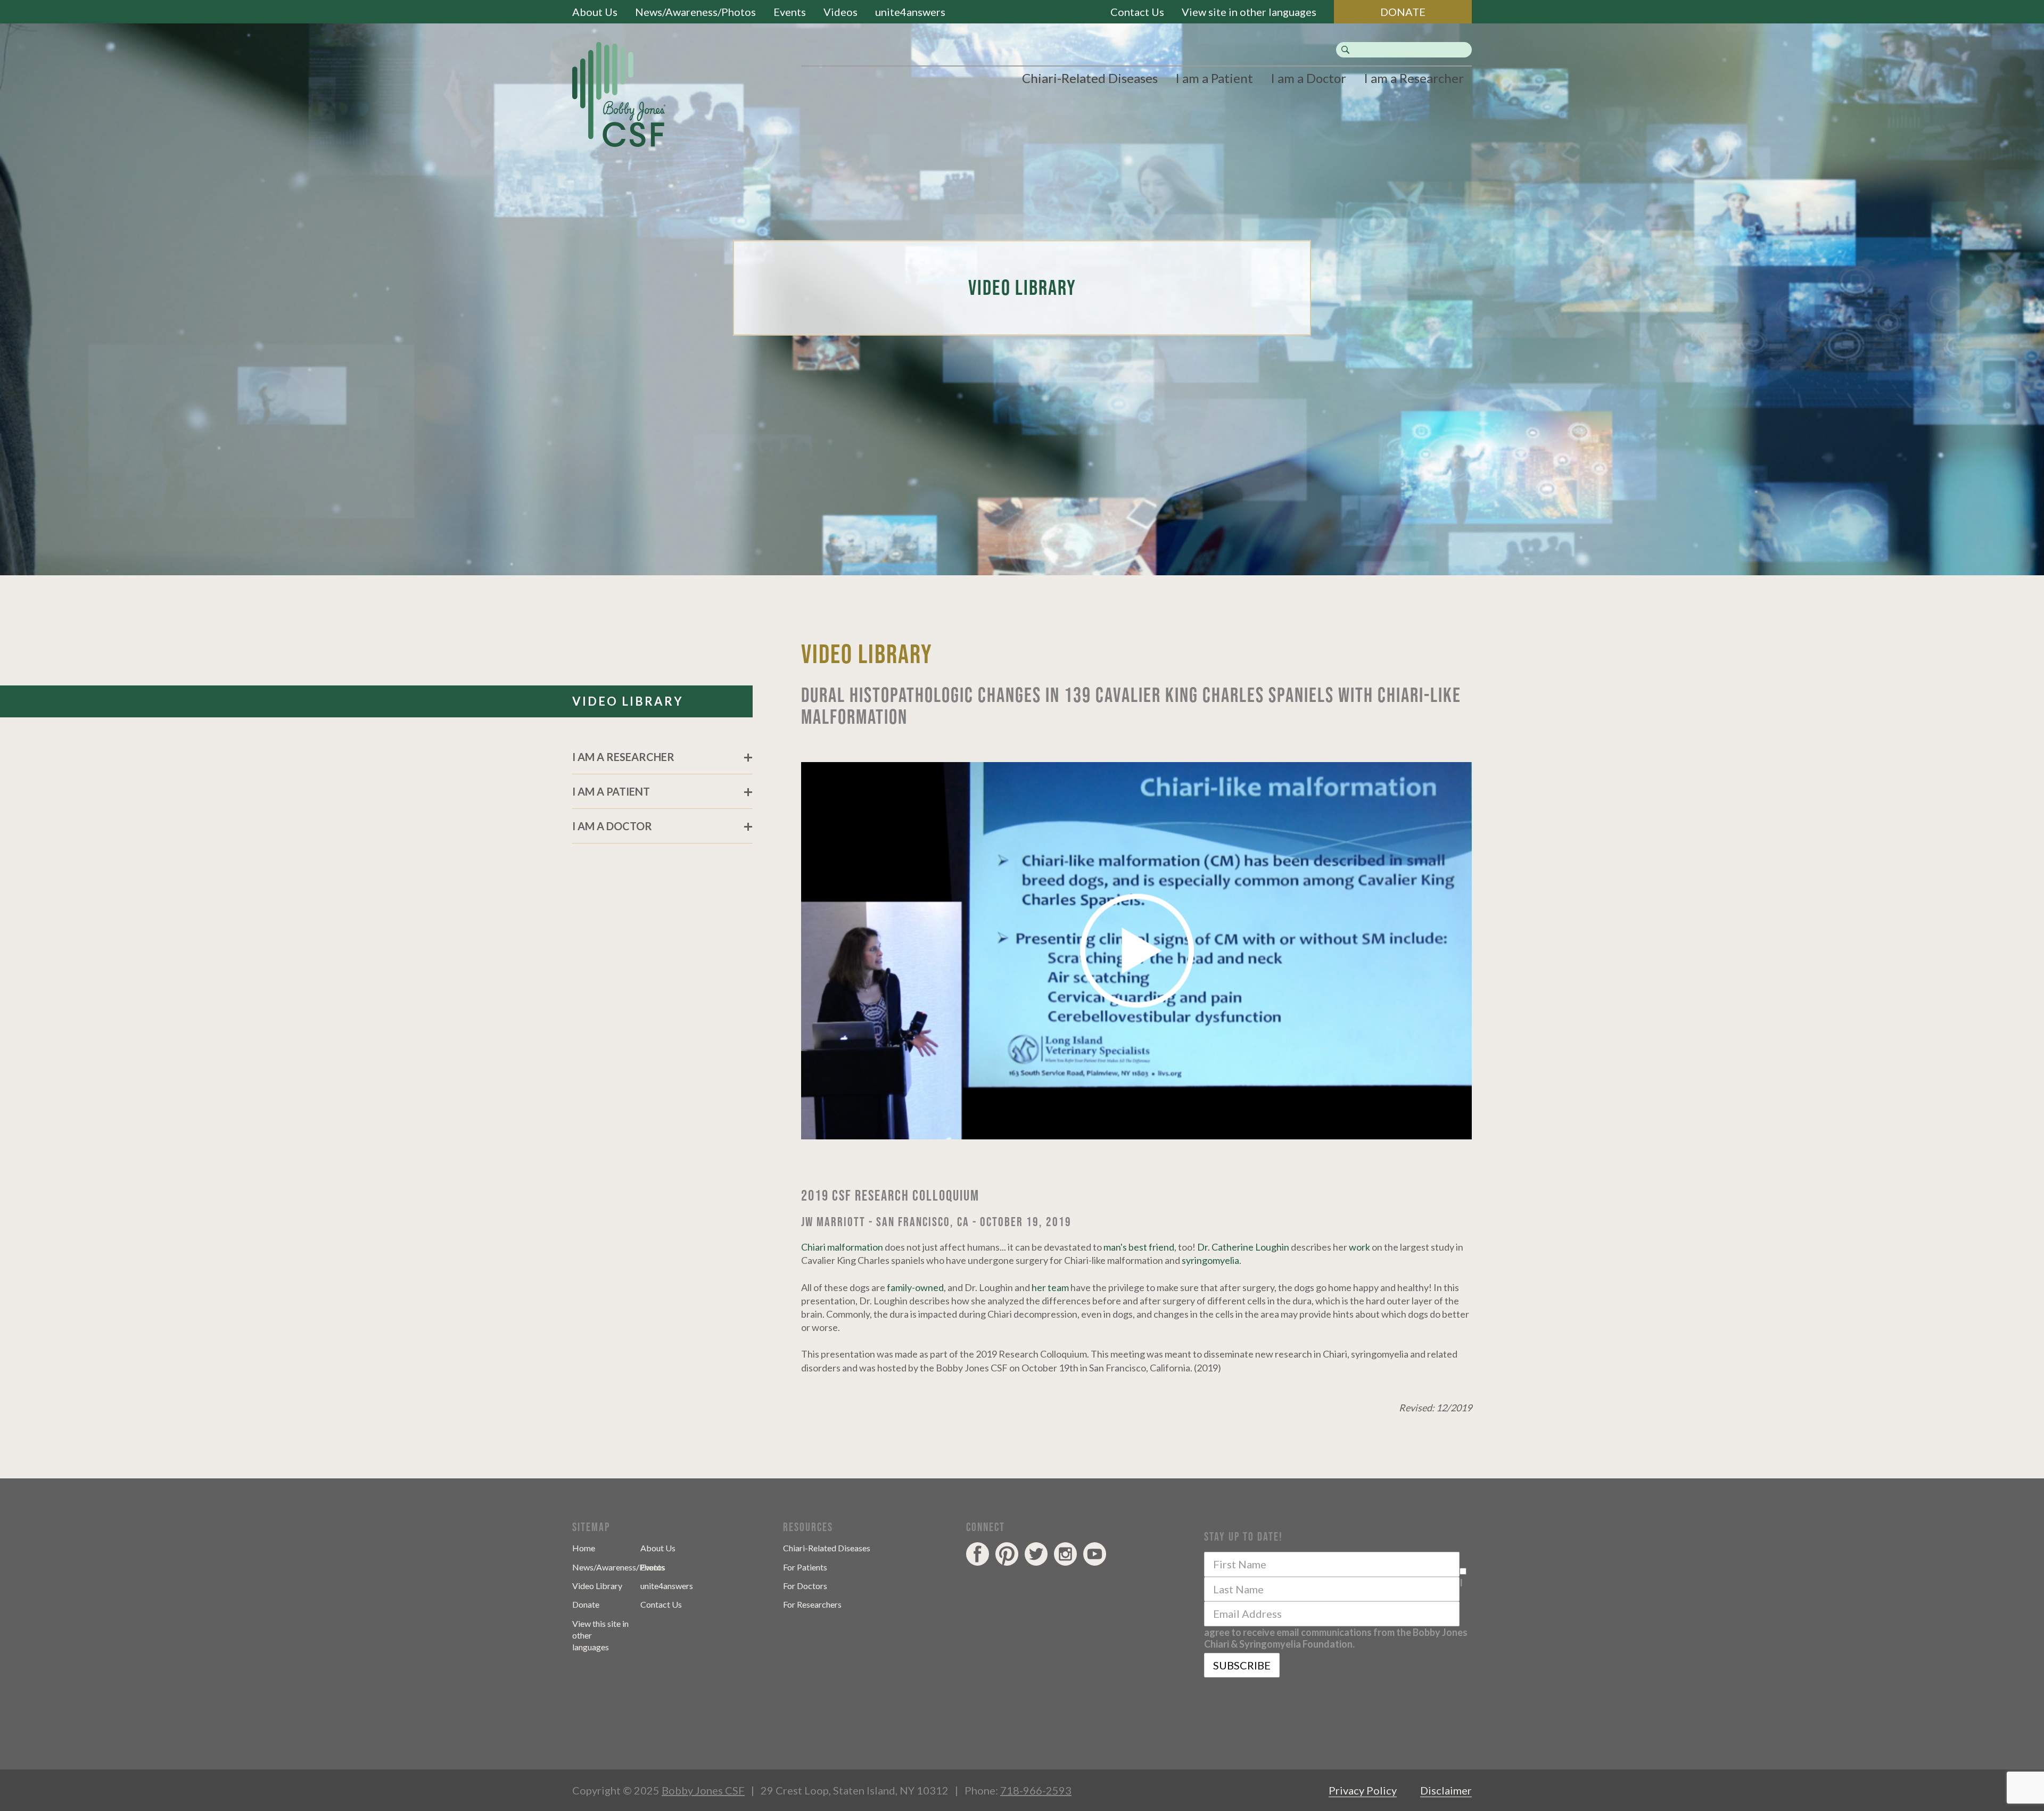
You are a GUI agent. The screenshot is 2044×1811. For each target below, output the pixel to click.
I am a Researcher (1414, 78)
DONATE (1403, 12)
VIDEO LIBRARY (628, 701)
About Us (595, 12)
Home (584, 1548)
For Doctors (805, 1586)
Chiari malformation (842, 1247)
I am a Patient (1214, 78)
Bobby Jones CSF (703, 1790)
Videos (840, 12)
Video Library (597, 1586)
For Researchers (812, 1604)
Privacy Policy (1363, 1790)
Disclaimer (1446, 1790)
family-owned (915, 1287)
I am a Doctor (1308, 78)
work (1359, 1247)
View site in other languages (1249, 12)
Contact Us (1137, 12)
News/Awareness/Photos (695, 12)
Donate (586, 1604)
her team (1050, 1287)
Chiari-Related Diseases (1090, 78)
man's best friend (1139, 1247)
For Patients (805, 1567)
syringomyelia (1210, 1260)
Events (790, 12)
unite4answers (910, 12)
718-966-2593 (1036, 1790)
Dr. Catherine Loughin (1243, 1247)
